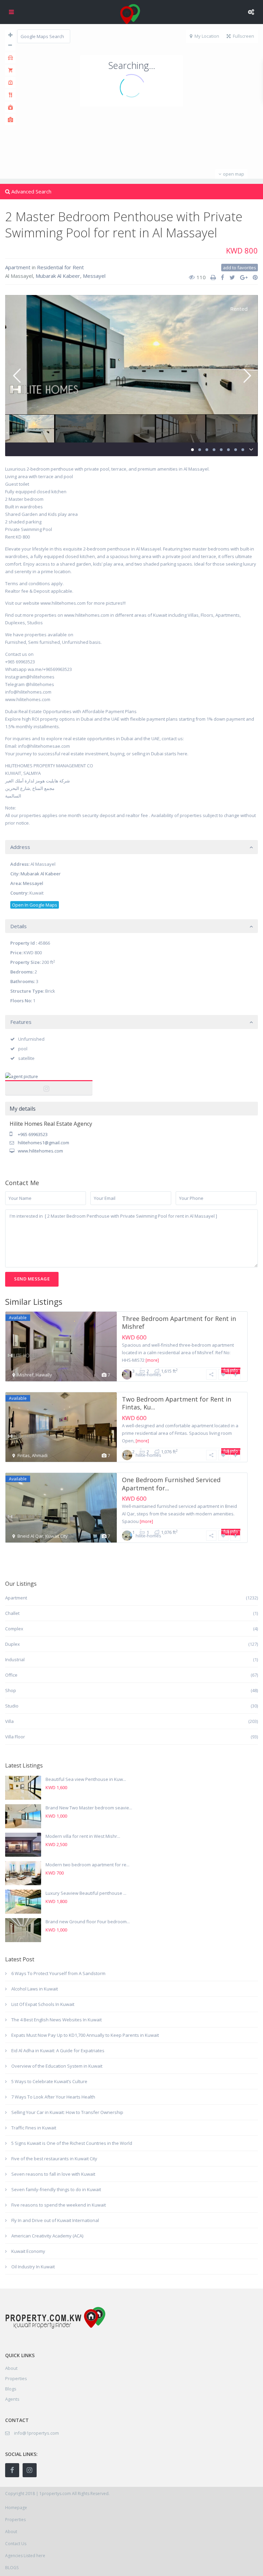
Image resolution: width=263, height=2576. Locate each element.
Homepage (16, 2508)
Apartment (18, 267)
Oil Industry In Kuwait (33, 2267)
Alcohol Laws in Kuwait (35, 1989)
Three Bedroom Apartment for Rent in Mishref (179, 1322)
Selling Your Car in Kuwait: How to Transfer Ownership (67, 2112)
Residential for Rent (60, 267)
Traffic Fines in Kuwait (34, 2128)
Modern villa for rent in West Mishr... (83, 1836)
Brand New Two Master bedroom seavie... (89, 1808)
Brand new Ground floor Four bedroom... (88, 1922)
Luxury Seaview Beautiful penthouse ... (86, 1893)
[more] (152, 1360)
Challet (12, 1613)
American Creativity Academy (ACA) (47, 2236)
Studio (12, 1706)
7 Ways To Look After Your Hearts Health (53, 2097)
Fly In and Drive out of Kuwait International (55, 2220)
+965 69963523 (33, 1134)
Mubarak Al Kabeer (58, 276)
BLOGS (12, 2568)
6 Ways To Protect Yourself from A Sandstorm (58, 1973)
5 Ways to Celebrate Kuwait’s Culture (49, 2081)
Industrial (15, 1659)
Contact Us (16, 2544)
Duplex (12, 1644)
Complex (14, 1629)
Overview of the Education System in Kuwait (57, 2066)
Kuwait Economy (28, 2251)
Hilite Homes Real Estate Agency (49, 1084)
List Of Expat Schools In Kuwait (43, 2004)
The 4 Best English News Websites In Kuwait (57, 2020)
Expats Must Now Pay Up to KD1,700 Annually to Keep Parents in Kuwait (85, 2035)
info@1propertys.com (36, 2433)
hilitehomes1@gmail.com (43, 1143)
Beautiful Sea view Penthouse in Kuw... (86, 1779)
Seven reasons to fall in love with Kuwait (53, 2174)
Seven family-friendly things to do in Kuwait (56, 2189)
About (11, 2532)
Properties (16, 2378)
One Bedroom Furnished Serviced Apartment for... (171, 1484)
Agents (12, 2399)
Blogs (11, 2389)
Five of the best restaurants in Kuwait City (54, 2159)
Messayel (94, 276)
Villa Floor (15, 1737)
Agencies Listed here (25, 2556)
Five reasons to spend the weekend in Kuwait (59, 2205)
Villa (9, 1721)
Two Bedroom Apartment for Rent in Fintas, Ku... (177, 1403)
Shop (11, 1690)
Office (11, 1675)
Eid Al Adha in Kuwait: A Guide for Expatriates (58, 2051)
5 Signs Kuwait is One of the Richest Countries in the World (72, 2143)
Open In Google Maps (35, 905)
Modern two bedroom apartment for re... (87, 1865)
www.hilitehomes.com (40, 1151)
